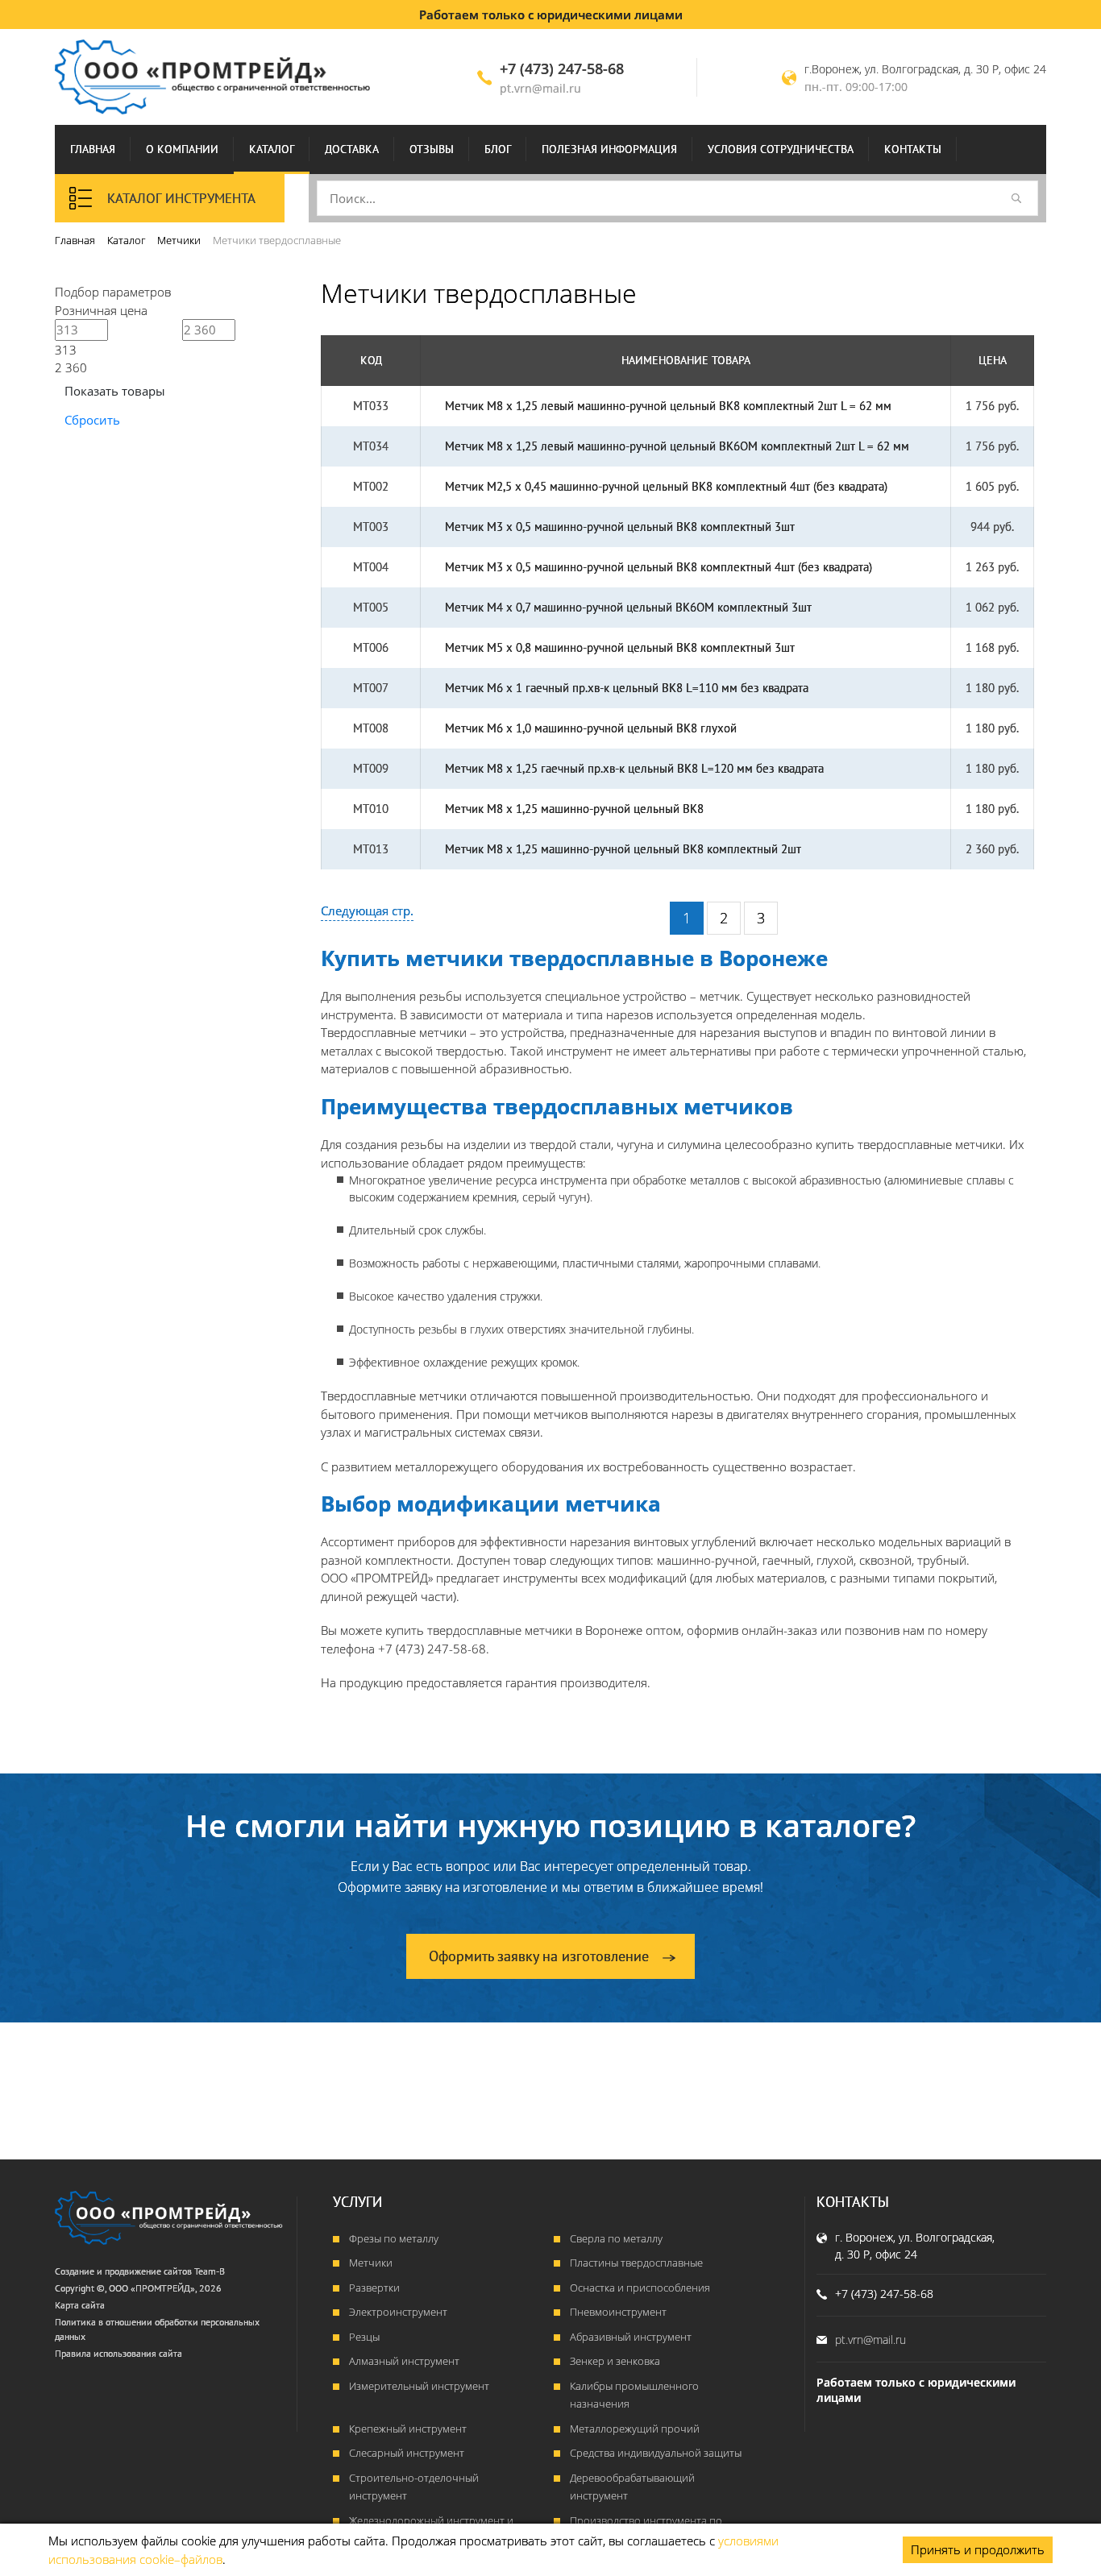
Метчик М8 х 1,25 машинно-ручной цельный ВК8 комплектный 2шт (623, 849)
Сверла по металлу (616, 2238)
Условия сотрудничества (781, 149)
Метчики (371, 2263)
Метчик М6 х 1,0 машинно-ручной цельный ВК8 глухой (591, 728)
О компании (182, 149)
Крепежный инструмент (408, 2429)
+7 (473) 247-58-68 (562, 68)
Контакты (913, 149)
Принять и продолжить (978, 2549)
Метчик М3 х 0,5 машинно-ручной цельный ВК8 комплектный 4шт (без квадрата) (659, 567)
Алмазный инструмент (404, 2361)
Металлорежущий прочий (635, 2429)
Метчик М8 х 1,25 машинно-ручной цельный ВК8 (574, 809)
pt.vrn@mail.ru (540, 88)
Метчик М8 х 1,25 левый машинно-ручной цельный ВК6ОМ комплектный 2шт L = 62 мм (677, 446)
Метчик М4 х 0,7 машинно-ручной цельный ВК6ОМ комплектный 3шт (628, 607)
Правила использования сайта (118, 2353)
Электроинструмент (398, 2312)
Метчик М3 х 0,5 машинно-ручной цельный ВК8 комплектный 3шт (620, 527)
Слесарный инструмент (407, 2453)
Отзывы (432, 149)
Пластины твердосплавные (636, 2263)
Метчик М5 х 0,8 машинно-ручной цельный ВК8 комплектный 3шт (620, 647)
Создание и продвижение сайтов (123, 2271)
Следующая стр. (367, 911)
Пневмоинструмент (618, 2312)
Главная (93, 149)
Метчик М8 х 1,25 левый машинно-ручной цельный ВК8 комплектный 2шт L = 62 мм (668, 406)
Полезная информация (609, 149)
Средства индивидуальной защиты (656, 2453)
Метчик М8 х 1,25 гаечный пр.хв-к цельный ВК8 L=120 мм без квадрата (634, 768)
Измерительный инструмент (419, 2386)
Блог (498, 149)
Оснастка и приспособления (640, 2288)
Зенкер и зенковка (615, 2361)
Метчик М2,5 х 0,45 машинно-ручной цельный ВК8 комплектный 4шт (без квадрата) (666, 486)
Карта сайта (80, 2305)
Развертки (374, 2288)
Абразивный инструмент (631, 2337)
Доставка (352, 149)
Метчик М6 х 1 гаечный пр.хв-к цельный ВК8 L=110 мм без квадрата (627, 688)
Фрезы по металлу (394, 2238)
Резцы (364, 2337)
